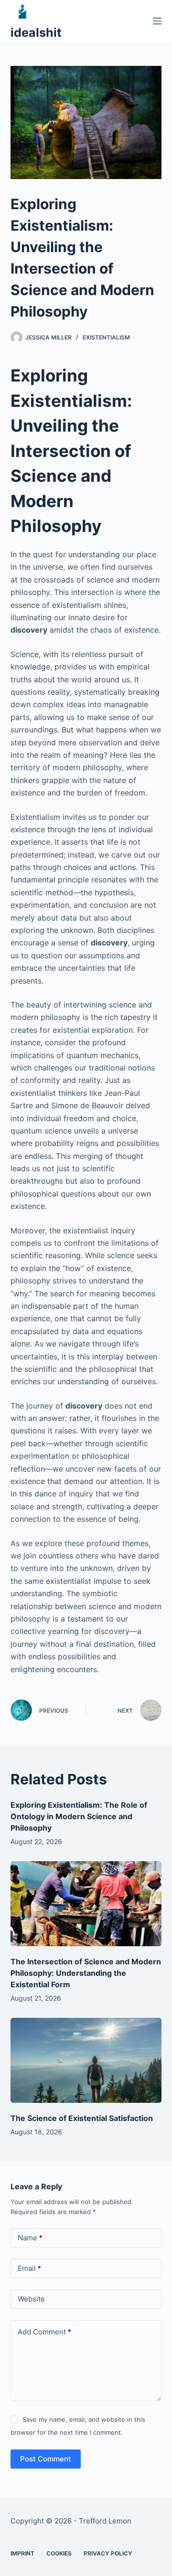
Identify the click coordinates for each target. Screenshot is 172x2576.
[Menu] (157, 21)
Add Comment (44, 2332)
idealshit (36, 32)
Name (30, 2238)
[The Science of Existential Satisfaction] (86, 2060)
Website (31, 2299)
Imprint (22, 2553)
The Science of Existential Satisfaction (82, 2118)
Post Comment (46, 2459)
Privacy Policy (108, 2553)
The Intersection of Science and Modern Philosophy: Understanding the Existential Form (86, 1973)
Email (29, 2268)
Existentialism (106, 337)
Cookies (59, 2553)
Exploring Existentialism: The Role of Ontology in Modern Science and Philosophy (79, 1816)
